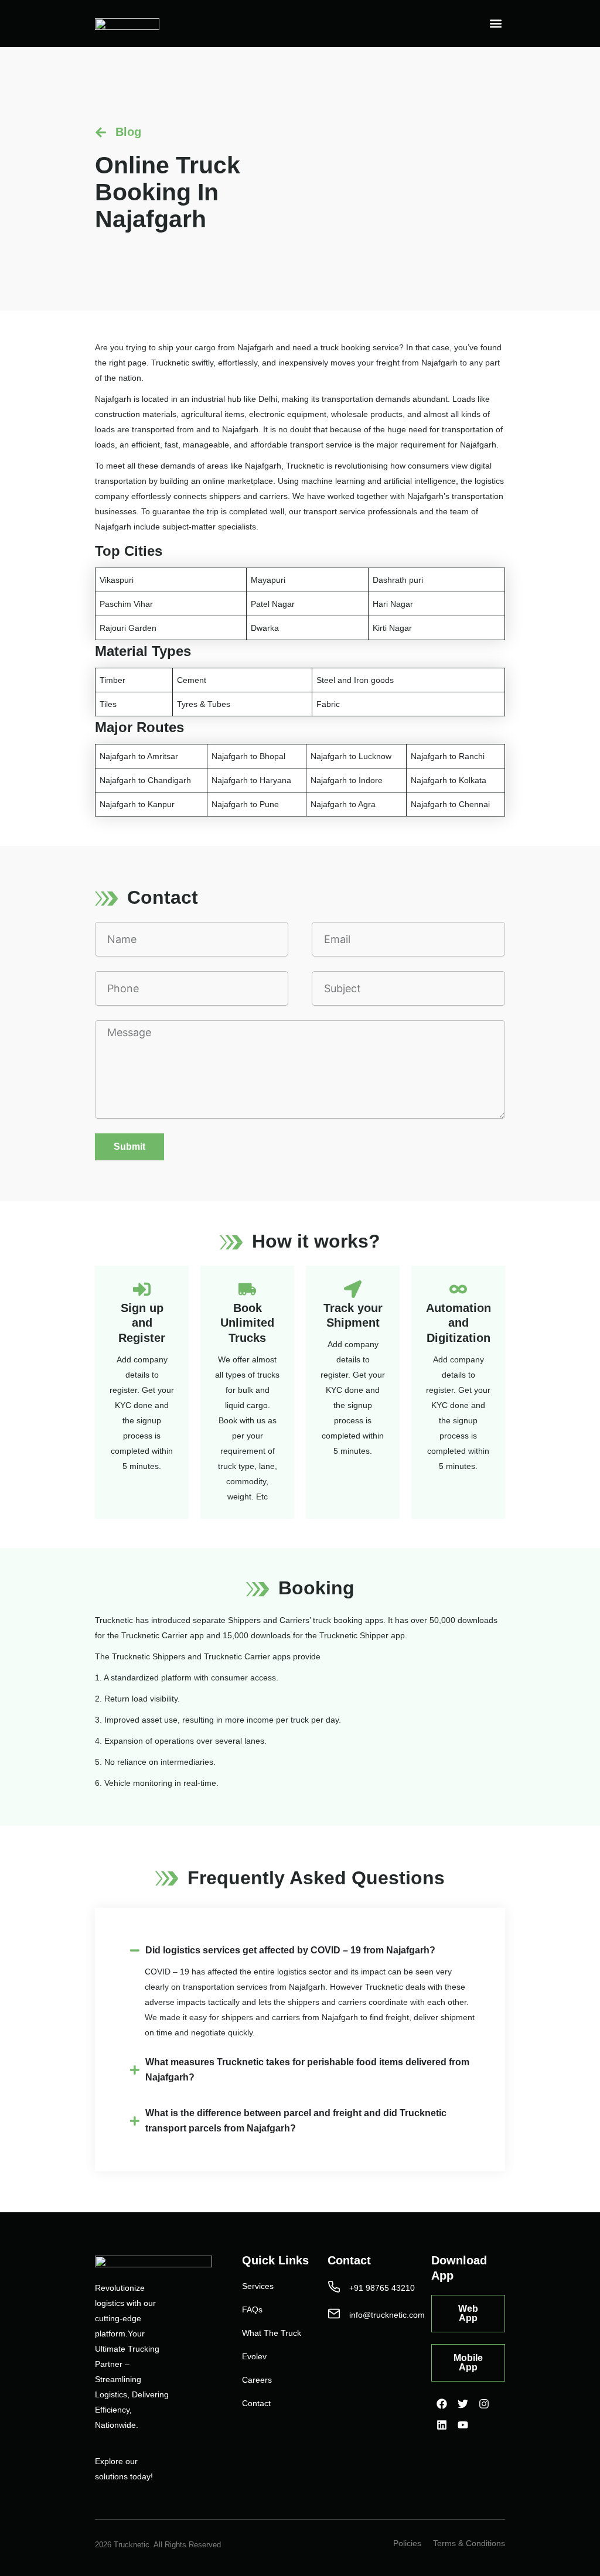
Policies (407, 2543)
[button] (495, 24)
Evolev (254, 2356)
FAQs (252, 2309)
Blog (128, 132)
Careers (257, 2380)
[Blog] (101, 132)
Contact (256, 2403)
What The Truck (272, 2333)
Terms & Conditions (469, 2543)
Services (258, 2286)
